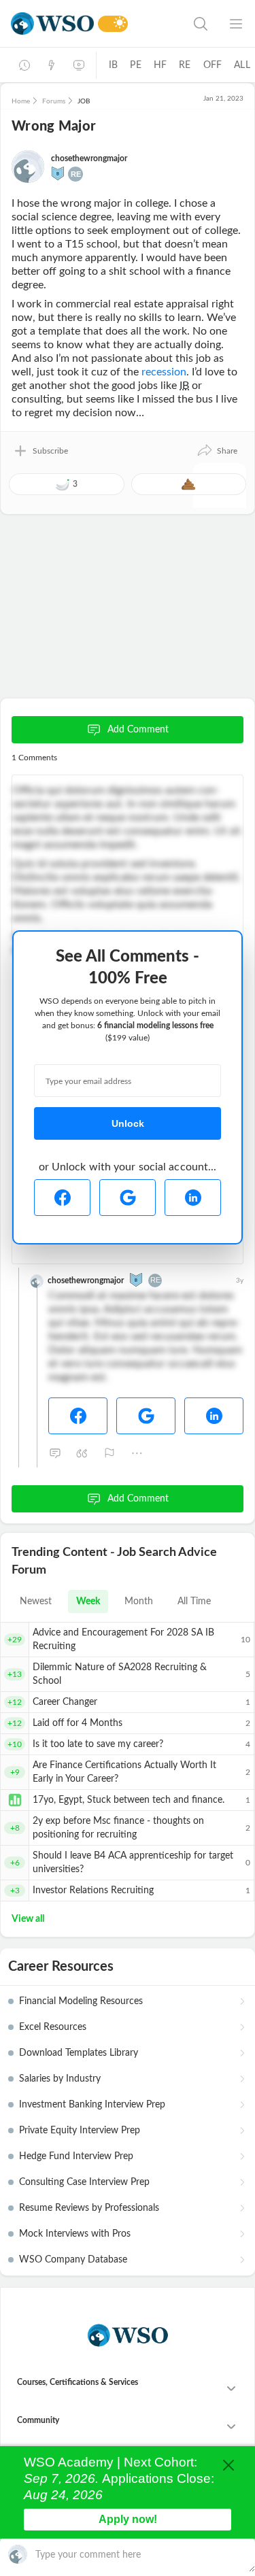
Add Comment (138, 730)
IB (113, 65)
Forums (54, 101)
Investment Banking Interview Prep (92, 2105)
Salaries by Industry (60, 2079)
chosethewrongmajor (89, 158)
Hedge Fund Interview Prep (76, 2156)
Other (137, 1453)
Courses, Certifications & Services (78, 2382)
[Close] (228, 2465)
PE (135, 65)
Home (21, 101)
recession (164, 372)
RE (185, 65)
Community (38, 2420)
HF (160, 65)
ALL (242, 65)
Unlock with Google (128, 1198)
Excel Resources (53, 2027)
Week (88, 1601)
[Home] (52, 23)
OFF (213, 65)
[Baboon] (58, 173)
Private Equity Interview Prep (80, 2131)
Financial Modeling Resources (81, 2001)
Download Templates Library (79, 2053)
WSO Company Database (73, 2260)
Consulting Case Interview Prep (84, 2182)
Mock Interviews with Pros (75, 2234)
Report (109, 1453)
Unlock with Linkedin (193, 1198)
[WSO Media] (79, 65)
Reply (55, 1453)
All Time (194, 1601)
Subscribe (50, 451)
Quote (82, 1453)
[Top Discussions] (52, 65)
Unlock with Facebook (62, 1198)
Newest (36, 1601)
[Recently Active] (24, 65)
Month (139, 1601)
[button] (217, 451)
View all (28, 1919)
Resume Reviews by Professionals (89, 2208)
